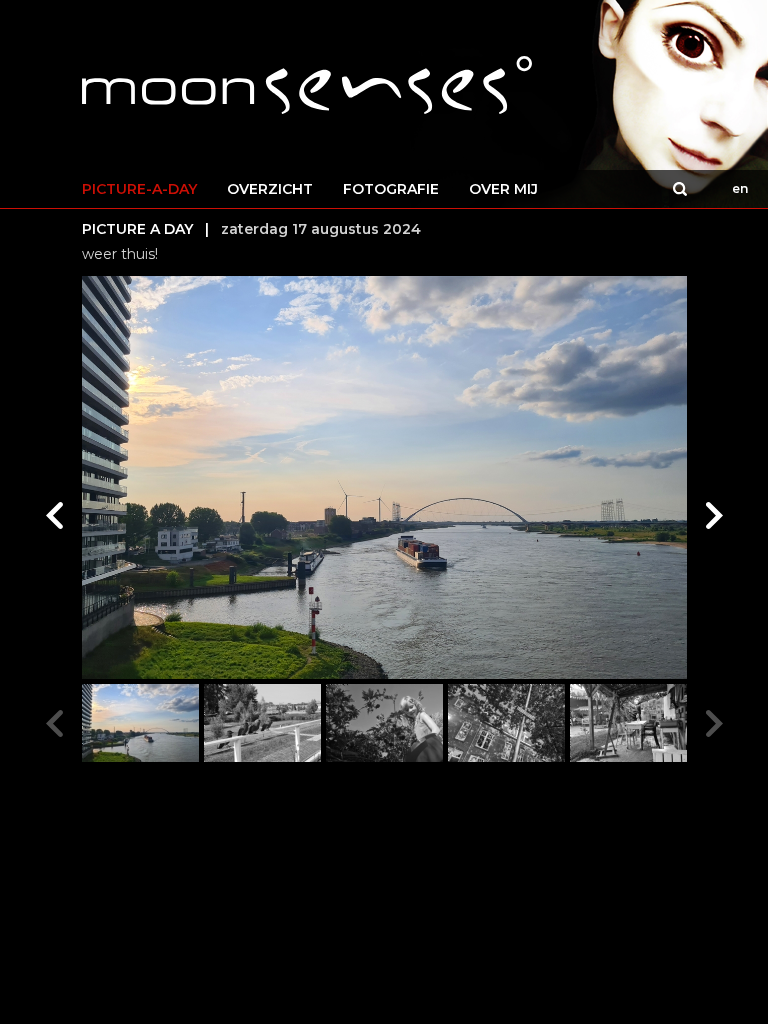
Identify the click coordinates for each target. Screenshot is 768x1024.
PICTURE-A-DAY (139, 189)
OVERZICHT (270, 189)
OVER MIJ (503, 189)
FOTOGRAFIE (391, 189)
